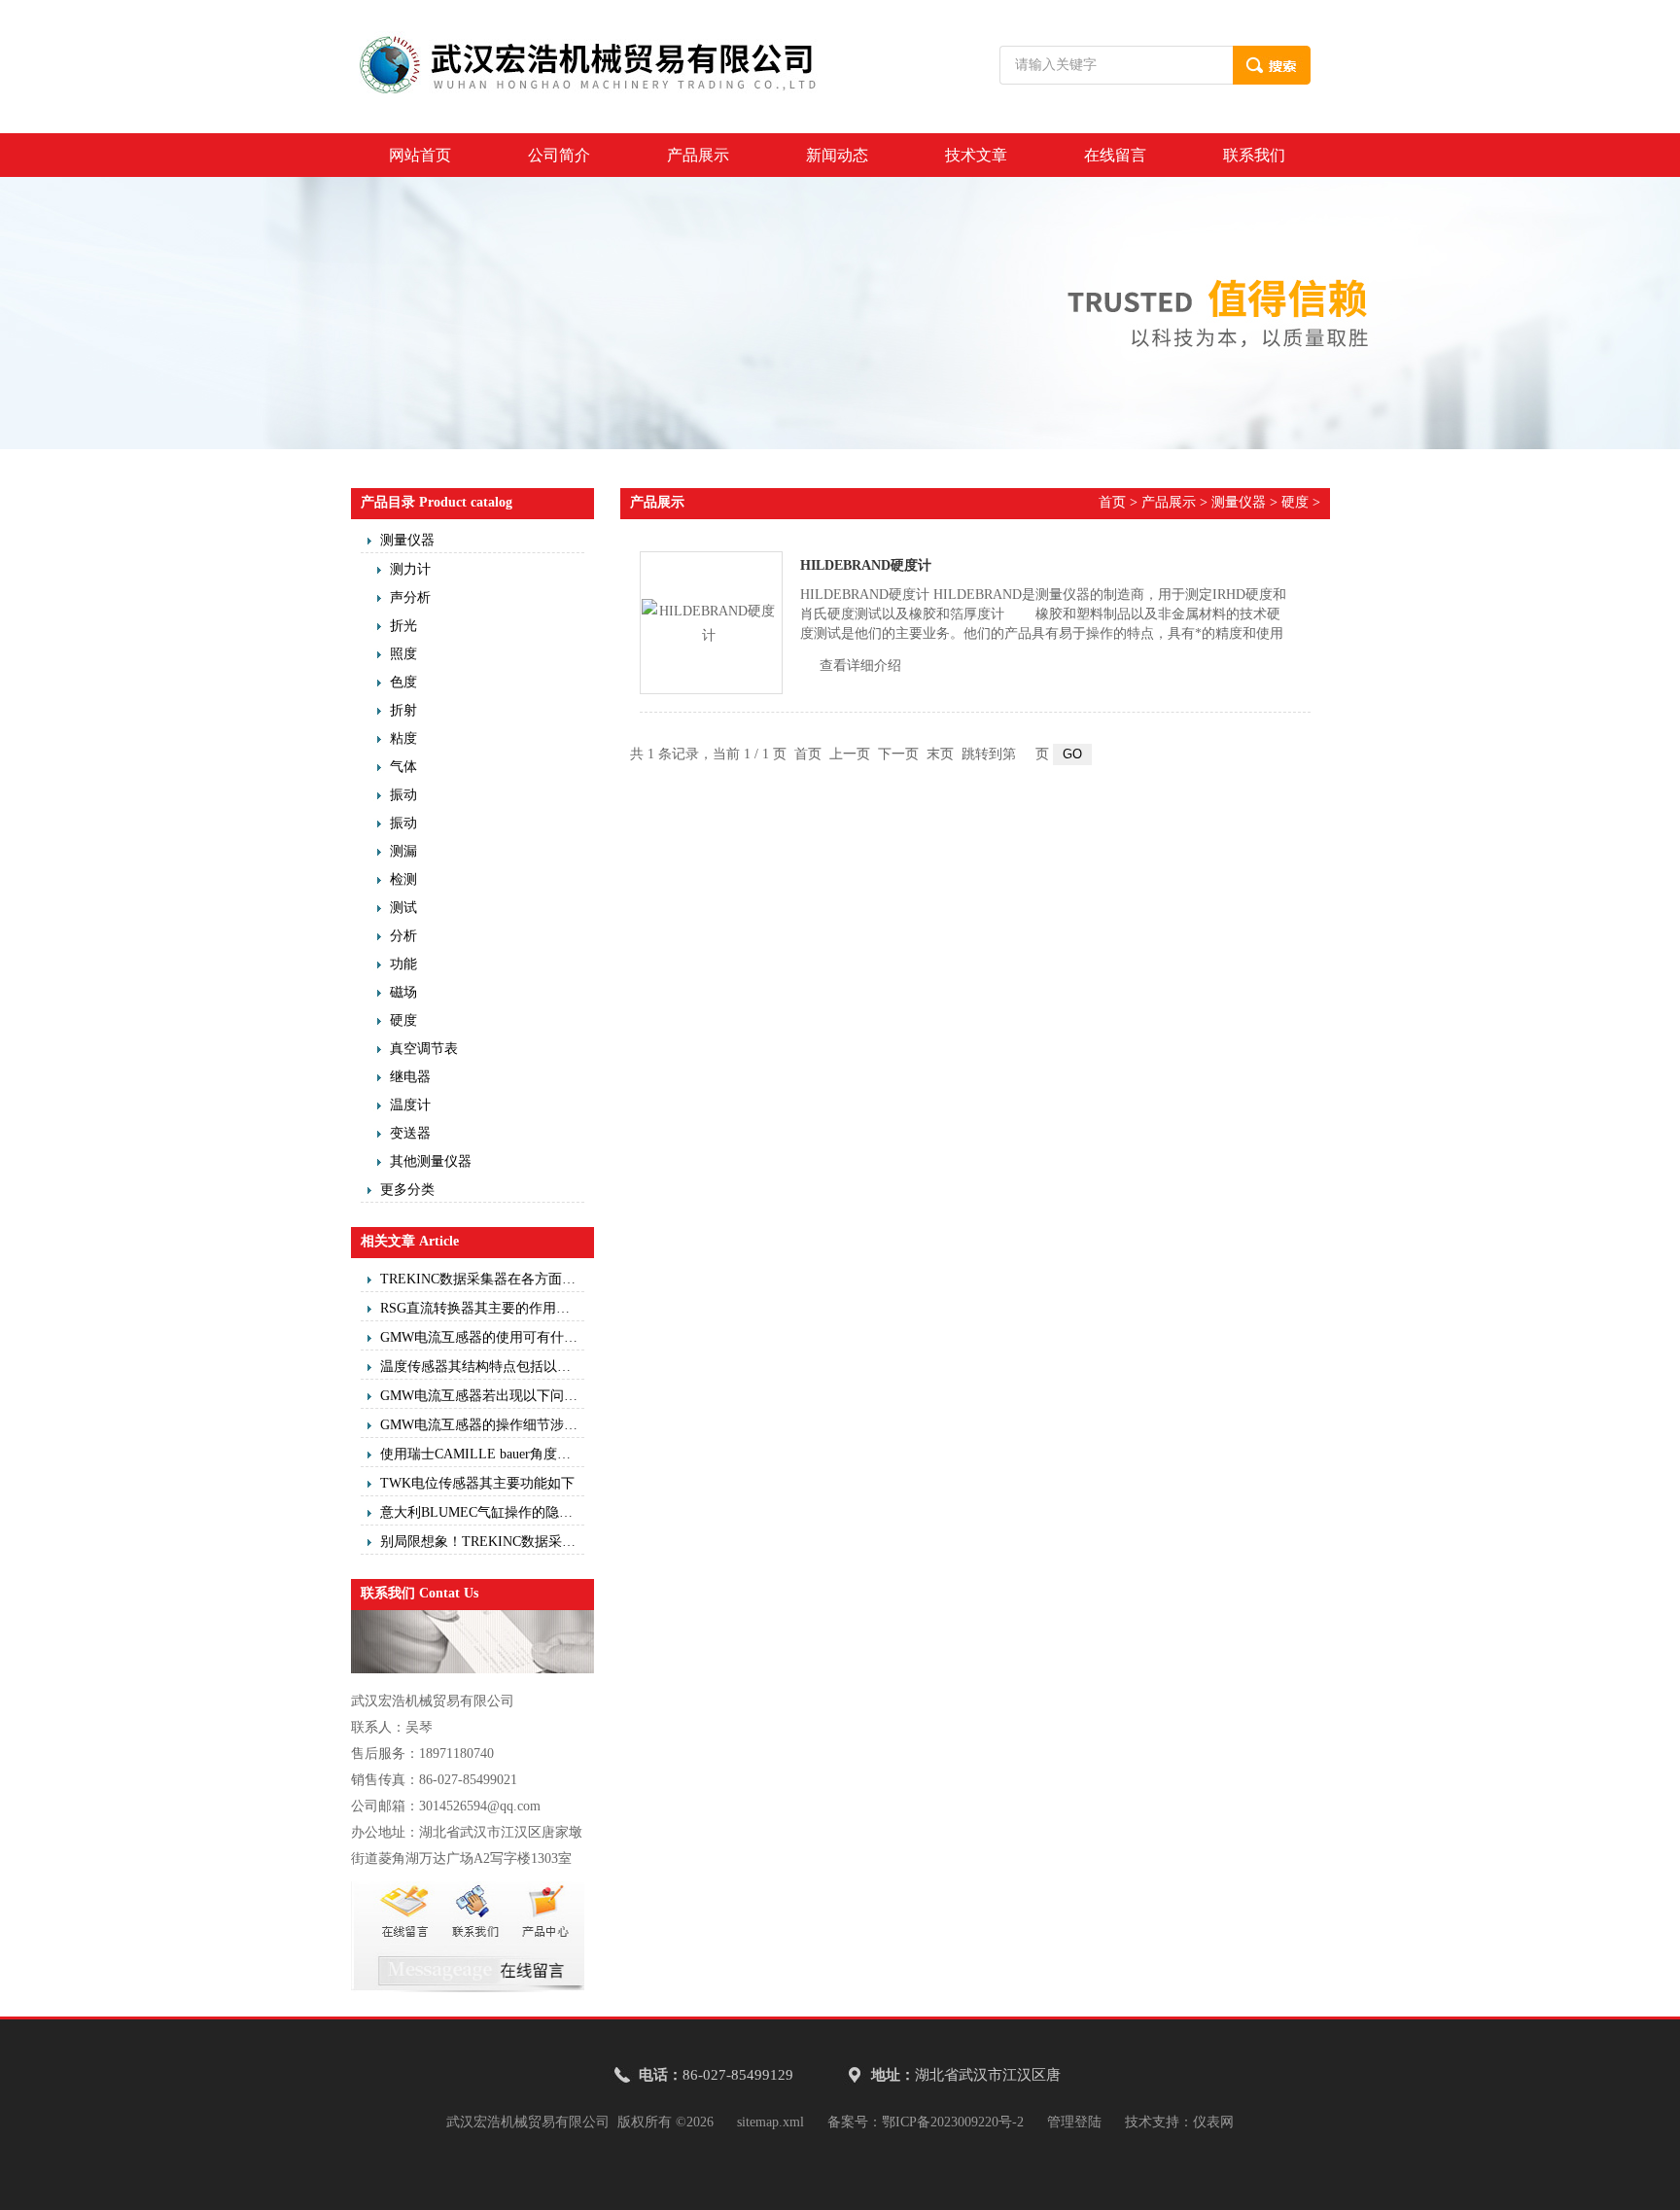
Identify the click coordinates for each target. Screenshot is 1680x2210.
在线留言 (1115, 155)
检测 (403, 879)
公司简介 (559, 155)
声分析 (410, 597)
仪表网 (1213, 2122)
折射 (403, 710)
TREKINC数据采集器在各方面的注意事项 (482, 1279)
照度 (403, 654)
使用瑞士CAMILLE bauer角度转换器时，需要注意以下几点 (482, 1454)
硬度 (403, 1020)
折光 (403, 626)
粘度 (403, 738)
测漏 (403, 851)
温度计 (410, 1105)
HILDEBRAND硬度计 (866, 565)
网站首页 (420, 155)
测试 (403, 908)
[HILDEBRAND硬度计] (711, 623)
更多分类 (407, 1190)
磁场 (403, 992)
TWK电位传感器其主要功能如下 (477, 1483)
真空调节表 (424, 1049)
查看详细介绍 (860, 666)
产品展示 (698, 155)
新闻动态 (837, 155)
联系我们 (1254, 155)
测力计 (410, 569)
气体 (403, 767)
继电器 (410, 1077)
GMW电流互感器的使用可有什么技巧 (482, 1337)
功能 (403, 964)
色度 (403, 682)
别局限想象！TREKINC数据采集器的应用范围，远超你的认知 (482, 1542)
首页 (1112, 502)
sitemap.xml (770, 2122)
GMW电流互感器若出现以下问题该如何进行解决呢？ (482, 1396)
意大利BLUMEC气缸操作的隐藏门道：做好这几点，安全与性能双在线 (482, 1512)
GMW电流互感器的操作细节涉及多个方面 (482, 1425)
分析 (403, 936)
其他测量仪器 (431, 1161)
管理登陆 (1074, 2122)
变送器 (410, 1133)
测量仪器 (407, 540)
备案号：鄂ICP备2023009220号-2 (926, 2122)
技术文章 (976, 155)
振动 (403, 795)
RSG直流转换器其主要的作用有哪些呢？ (482, 1308)
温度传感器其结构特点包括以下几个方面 (482, 1367)
